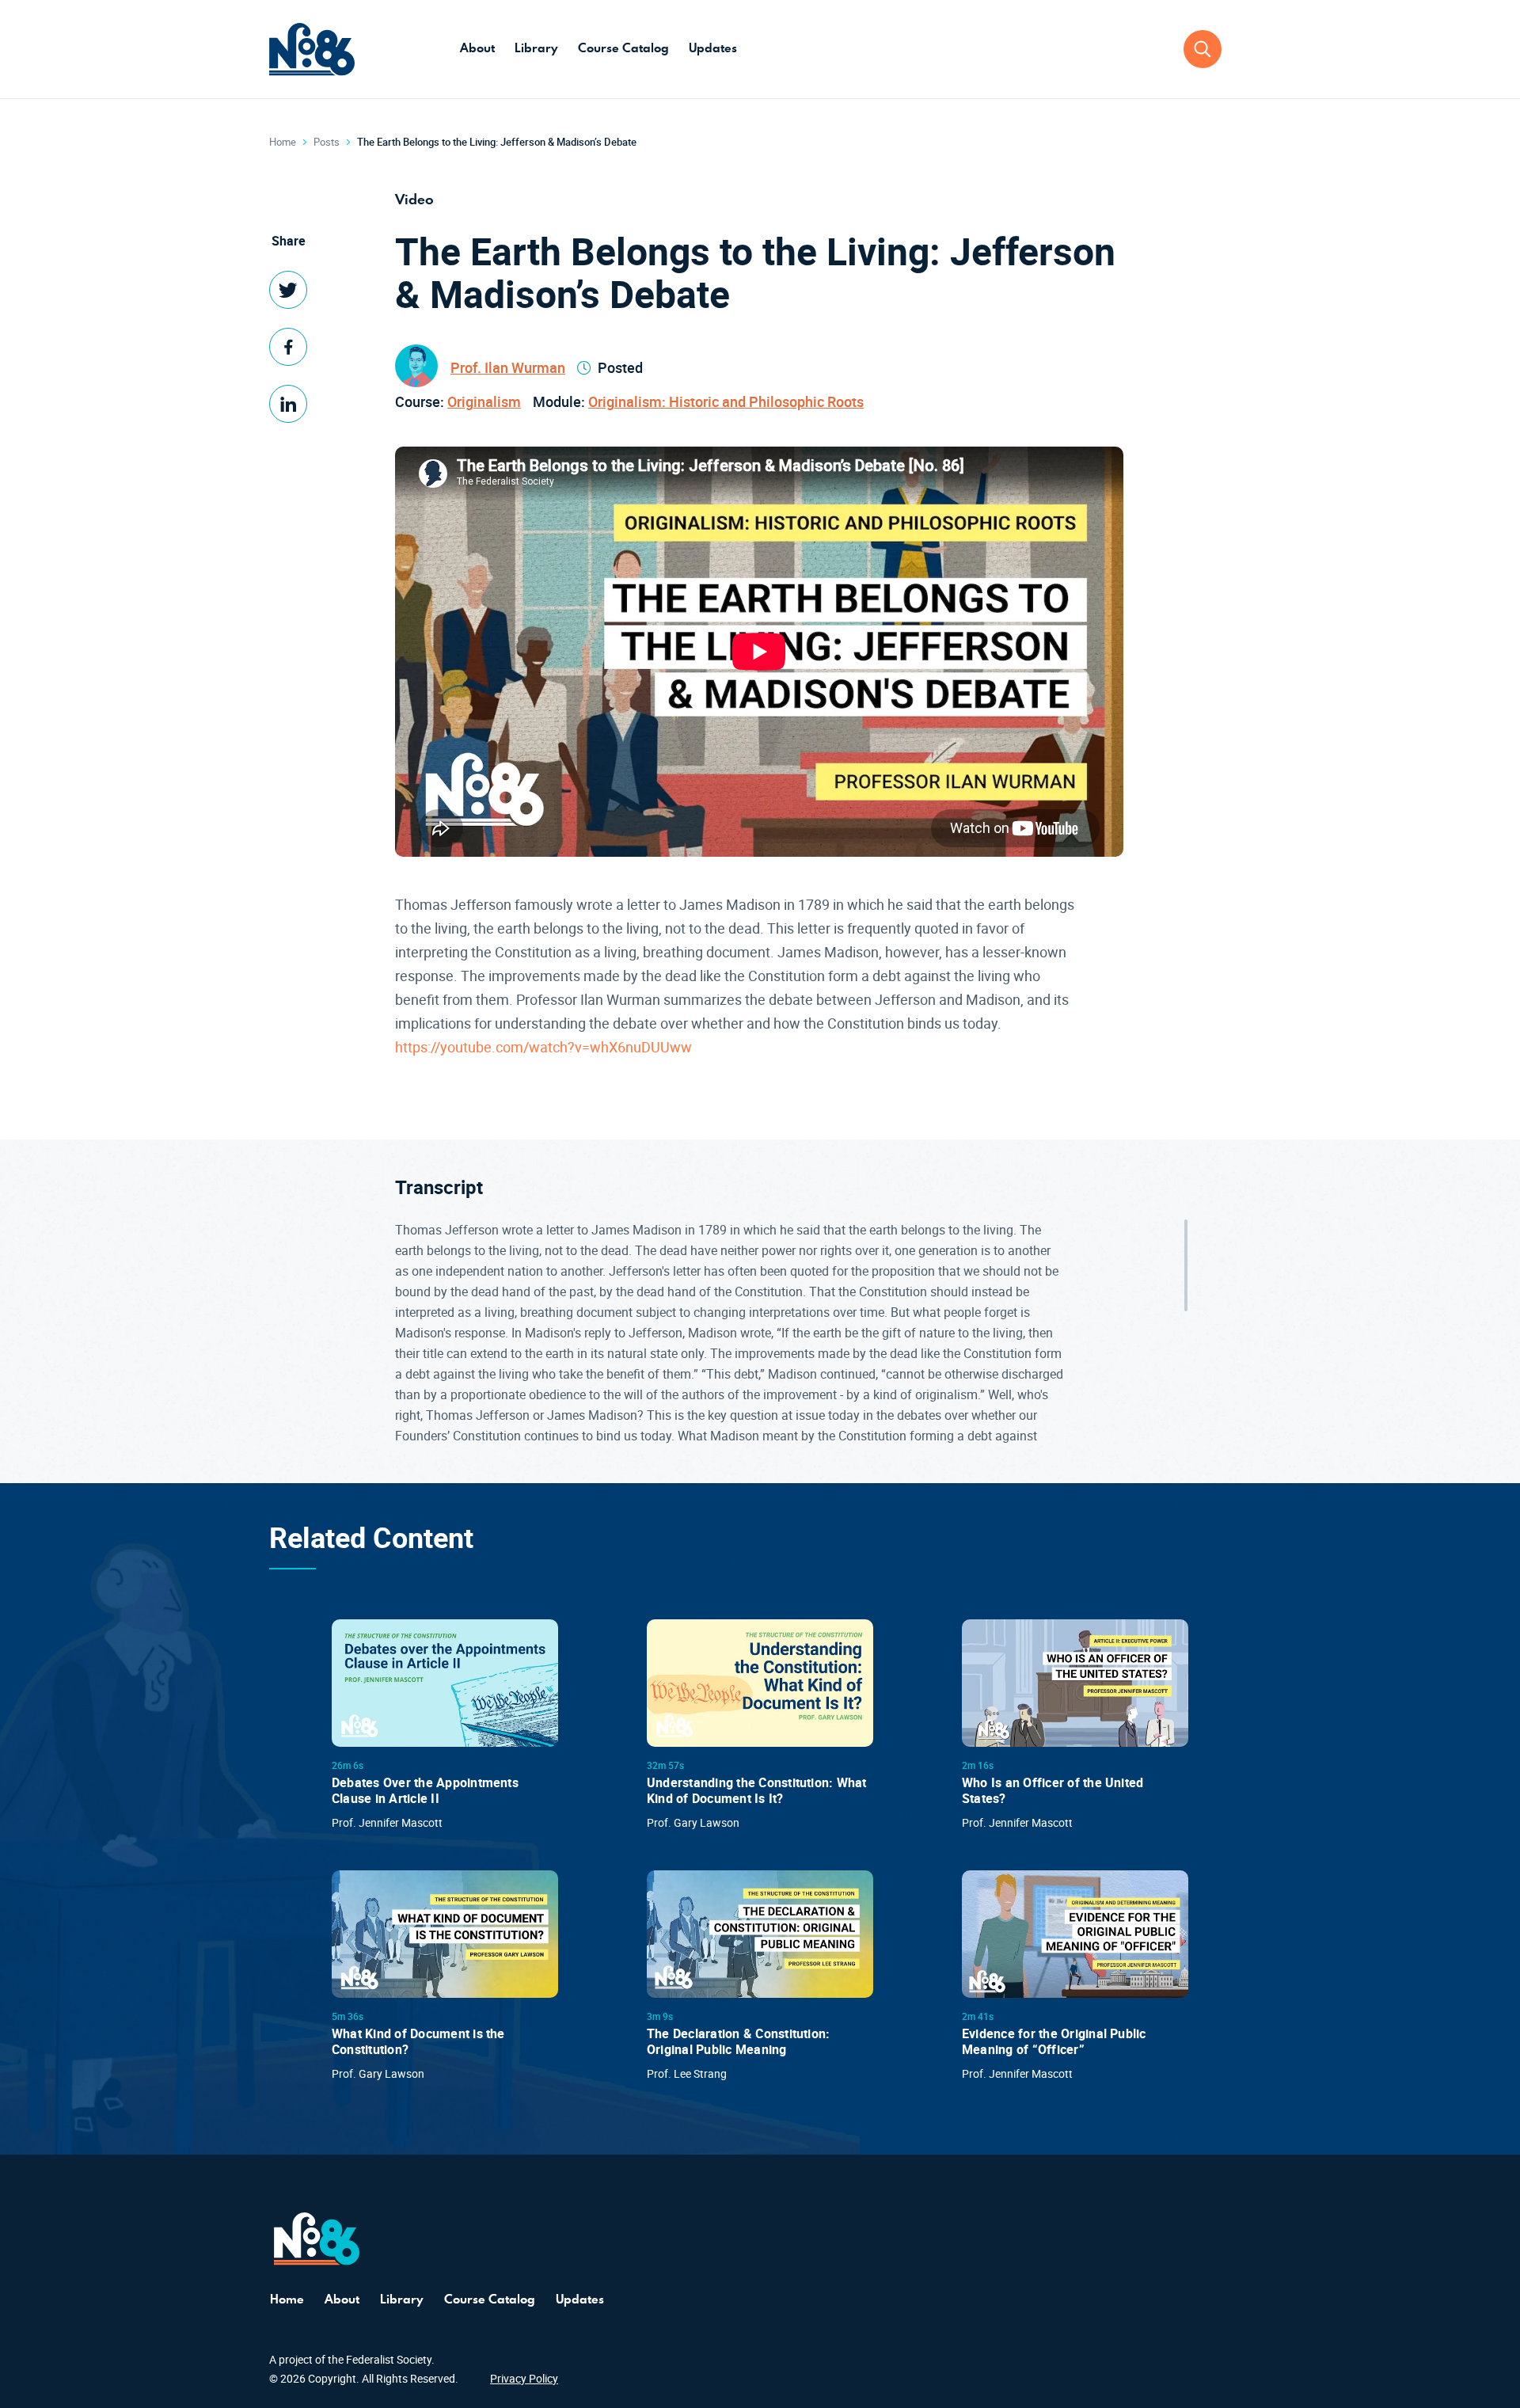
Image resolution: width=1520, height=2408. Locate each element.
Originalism (484, 401)
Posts (327, 142)
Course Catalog (623, 48)
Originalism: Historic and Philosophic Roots (726, 401)
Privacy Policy (524, 2378)
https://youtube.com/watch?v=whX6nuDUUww (543, 1047)
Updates (713, 48)
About (477, 48)
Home (283, 142)
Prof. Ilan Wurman (508, 367)
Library (536, 48)
